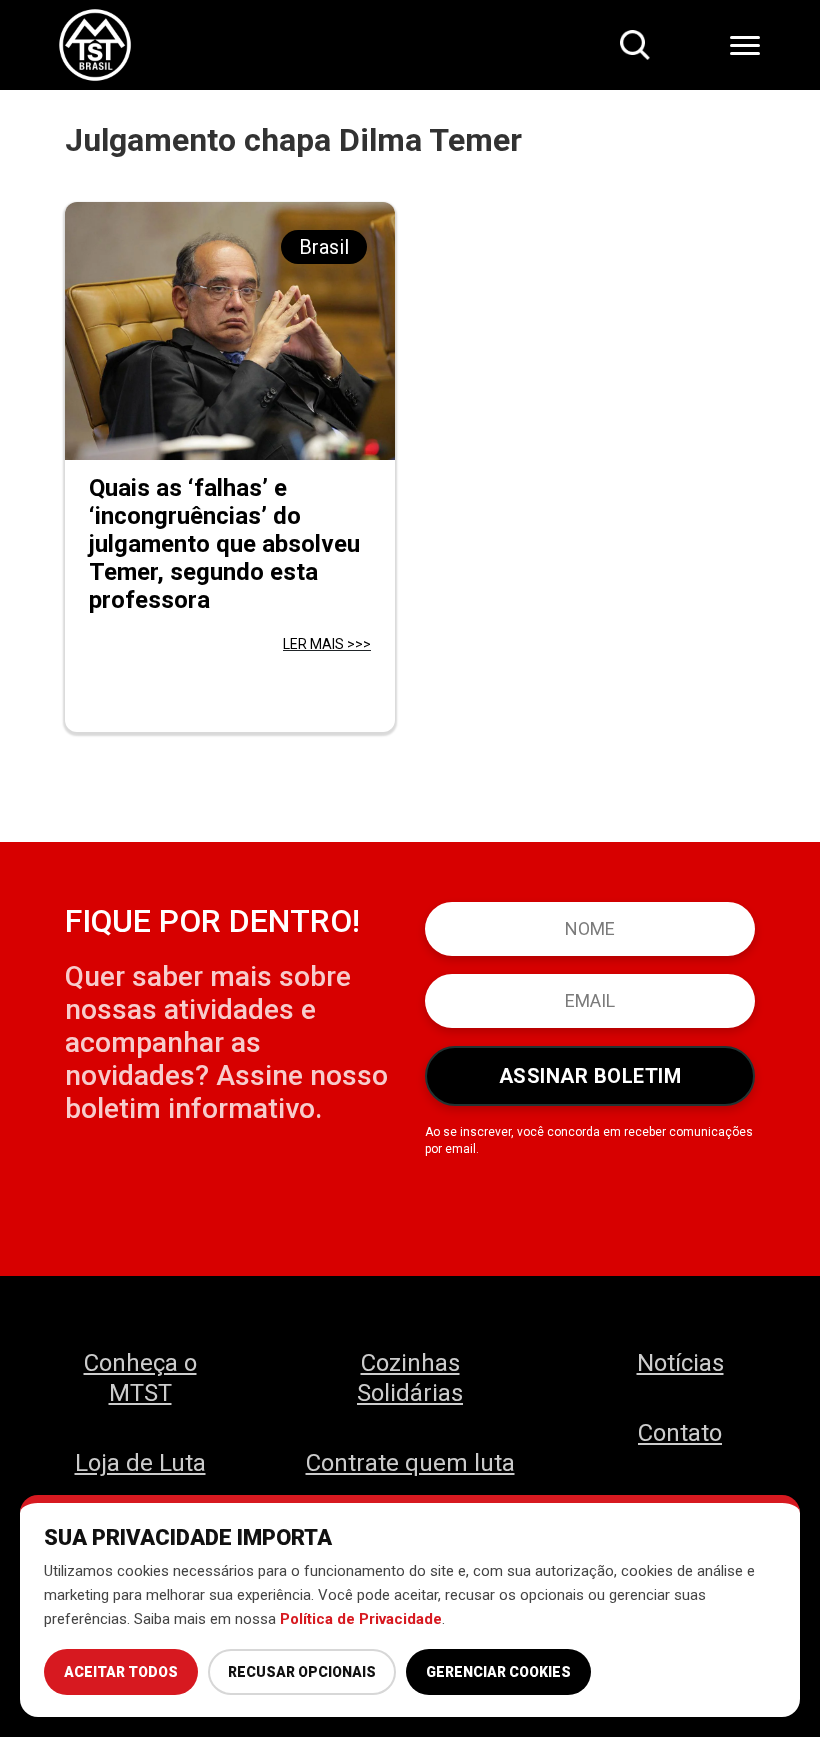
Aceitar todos (121, 1672)
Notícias (680, 1363)
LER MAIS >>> (327, 644)
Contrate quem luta (410, 1463)
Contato (680, 1433)
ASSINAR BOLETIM (590, 1076)
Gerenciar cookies (498, 1672)
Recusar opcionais (302, 1672)
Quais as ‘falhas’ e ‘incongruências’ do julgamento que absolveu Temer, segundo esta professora (224, 544)
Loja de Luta (140, 1463)
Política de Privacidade (361, 1619)
